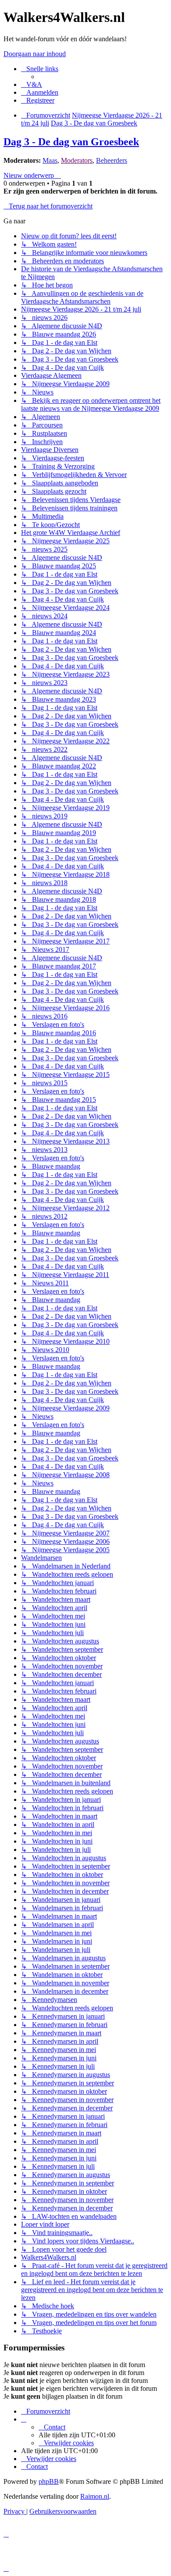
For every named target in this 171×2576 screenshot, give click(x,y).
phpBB (49, 2481)
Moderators (77, 160)
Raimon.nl (95, 2496)
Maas (50, 160)
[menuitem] (32, 84)
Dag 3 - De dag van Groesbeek (71, 142)
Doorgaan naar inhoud (35, 54)
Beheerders (112, 160)
